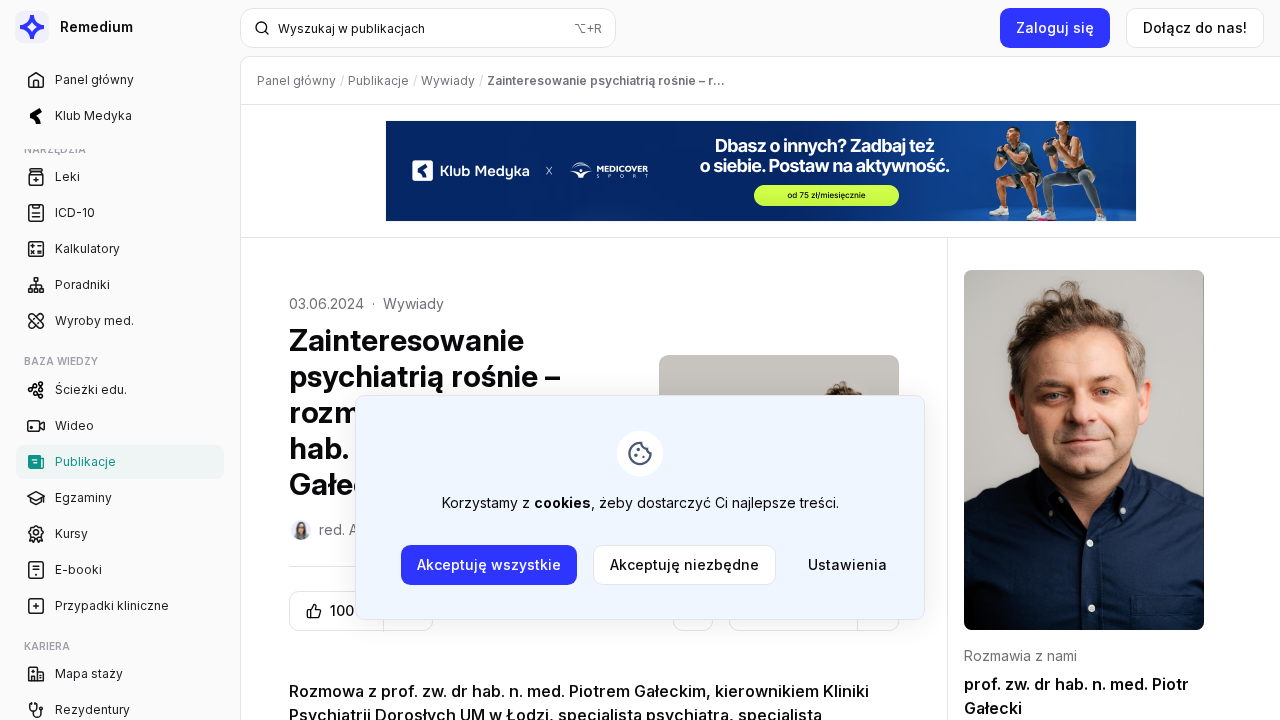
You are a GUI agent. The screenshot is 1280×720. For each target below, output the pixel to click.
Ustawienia (847, 564)
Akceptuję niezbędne (684, 564)
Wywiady (413, 303)
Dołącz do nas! (1195, 27)
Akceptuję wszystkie (489, 564)
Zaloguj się (1055, 27)
